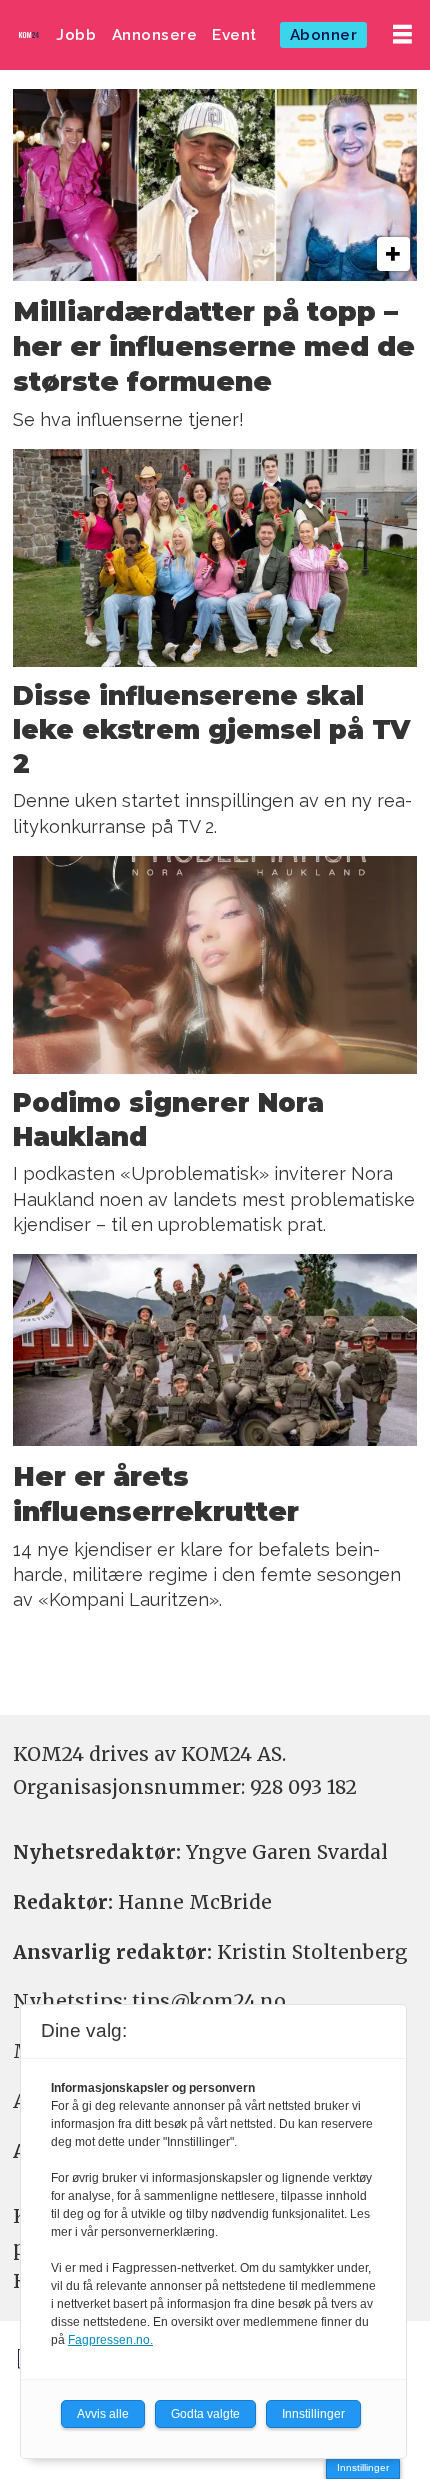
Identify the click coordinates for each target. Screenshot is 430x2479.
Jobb (76, 35)
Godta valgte (205, 2414)
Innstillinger (363, 2467)
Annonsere (155, 35)
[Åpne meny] (402, 35)
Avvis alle (103, 2414)
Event (234, 35)
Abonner (324, 35)
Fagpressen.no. (110, 2340)
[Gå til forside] (29, 35)
